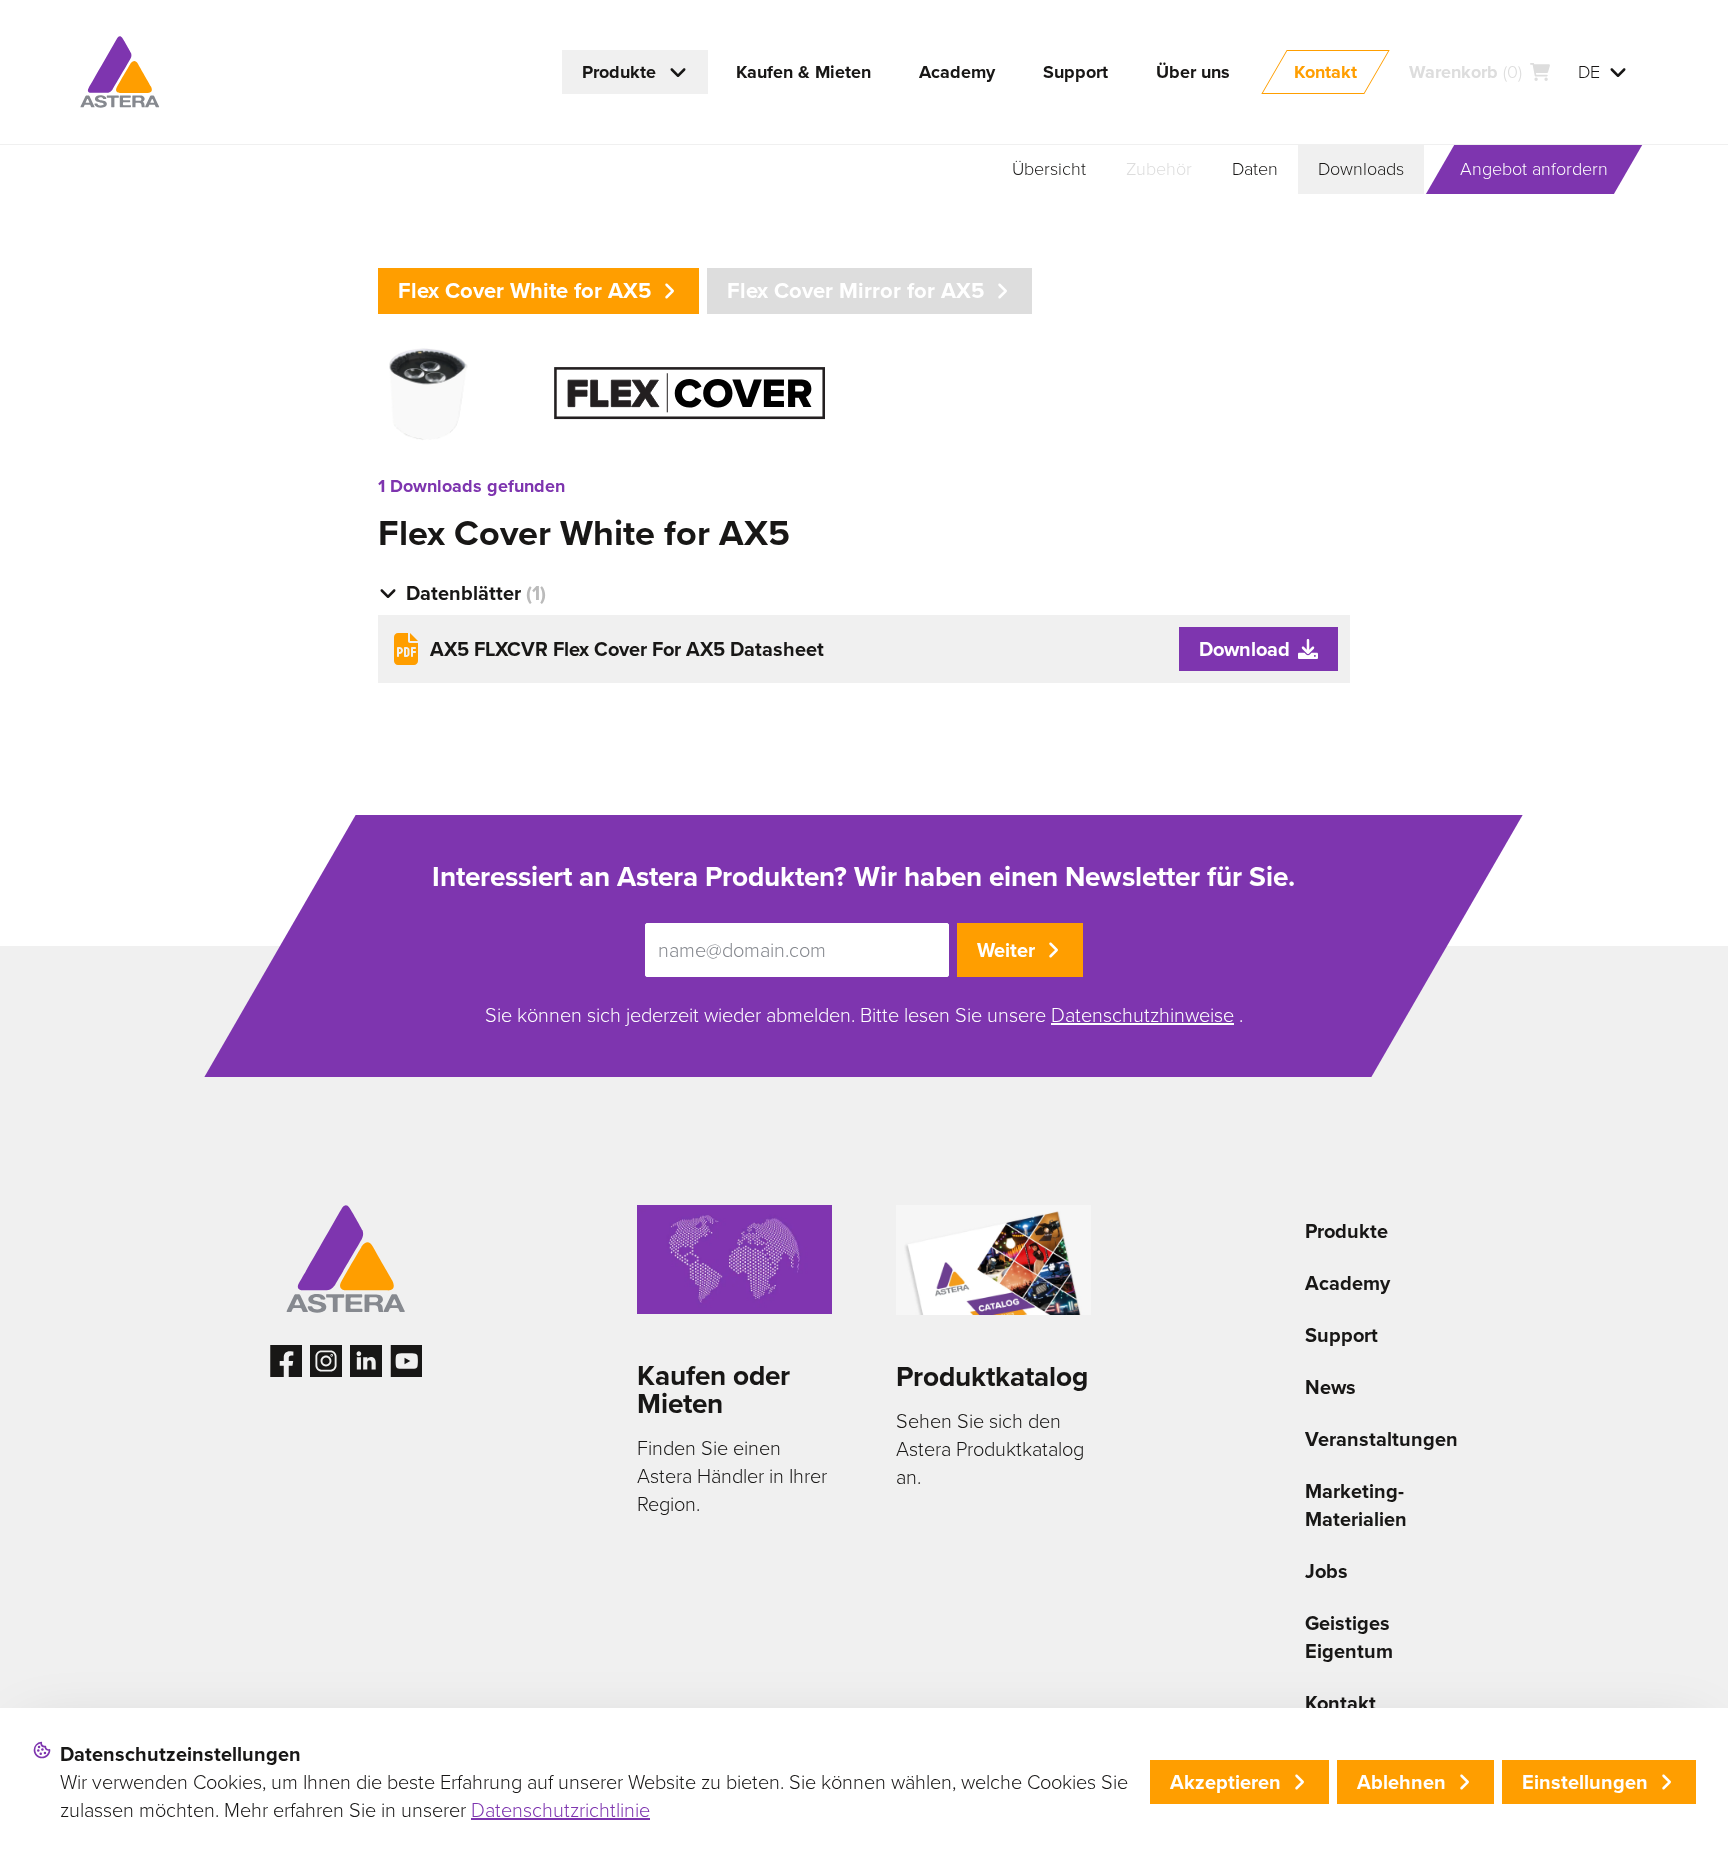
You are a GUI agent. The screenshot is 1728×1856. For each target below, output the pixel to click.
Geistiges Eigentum (1349, 1637)
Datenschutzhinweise (1142, 1015)
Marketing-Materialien (1356, 1505)
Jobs (1326, 1571)
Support (1341, 1335)
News (1330, 1387)
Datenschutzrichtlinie (560, 1810)
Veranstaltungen (1381, 1439)
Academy (1347, 1283)
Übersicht (1049, 169)
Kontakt (1340, 1703)
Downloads (1361, 169)
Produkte (1346, 1231)
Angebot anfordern (1534, 169)
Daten (1255, 169)
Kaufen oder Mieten (713, 1389)
